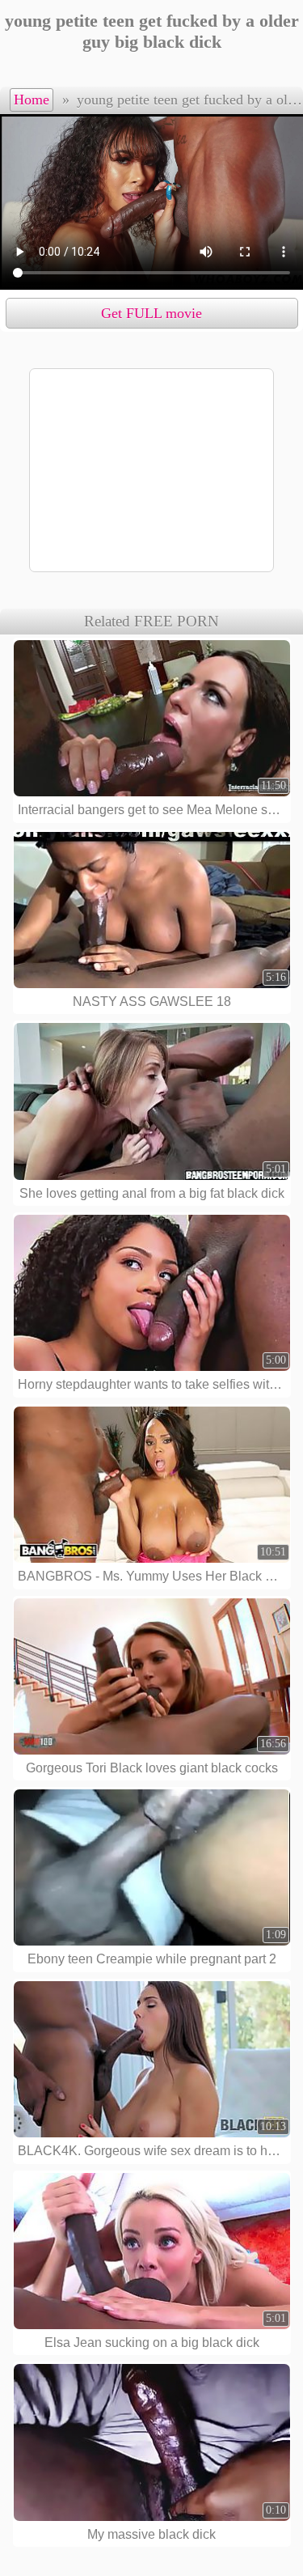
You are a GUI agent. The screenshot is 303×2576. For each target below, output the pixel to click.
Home (32, 100)
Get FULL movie (151, 313)
